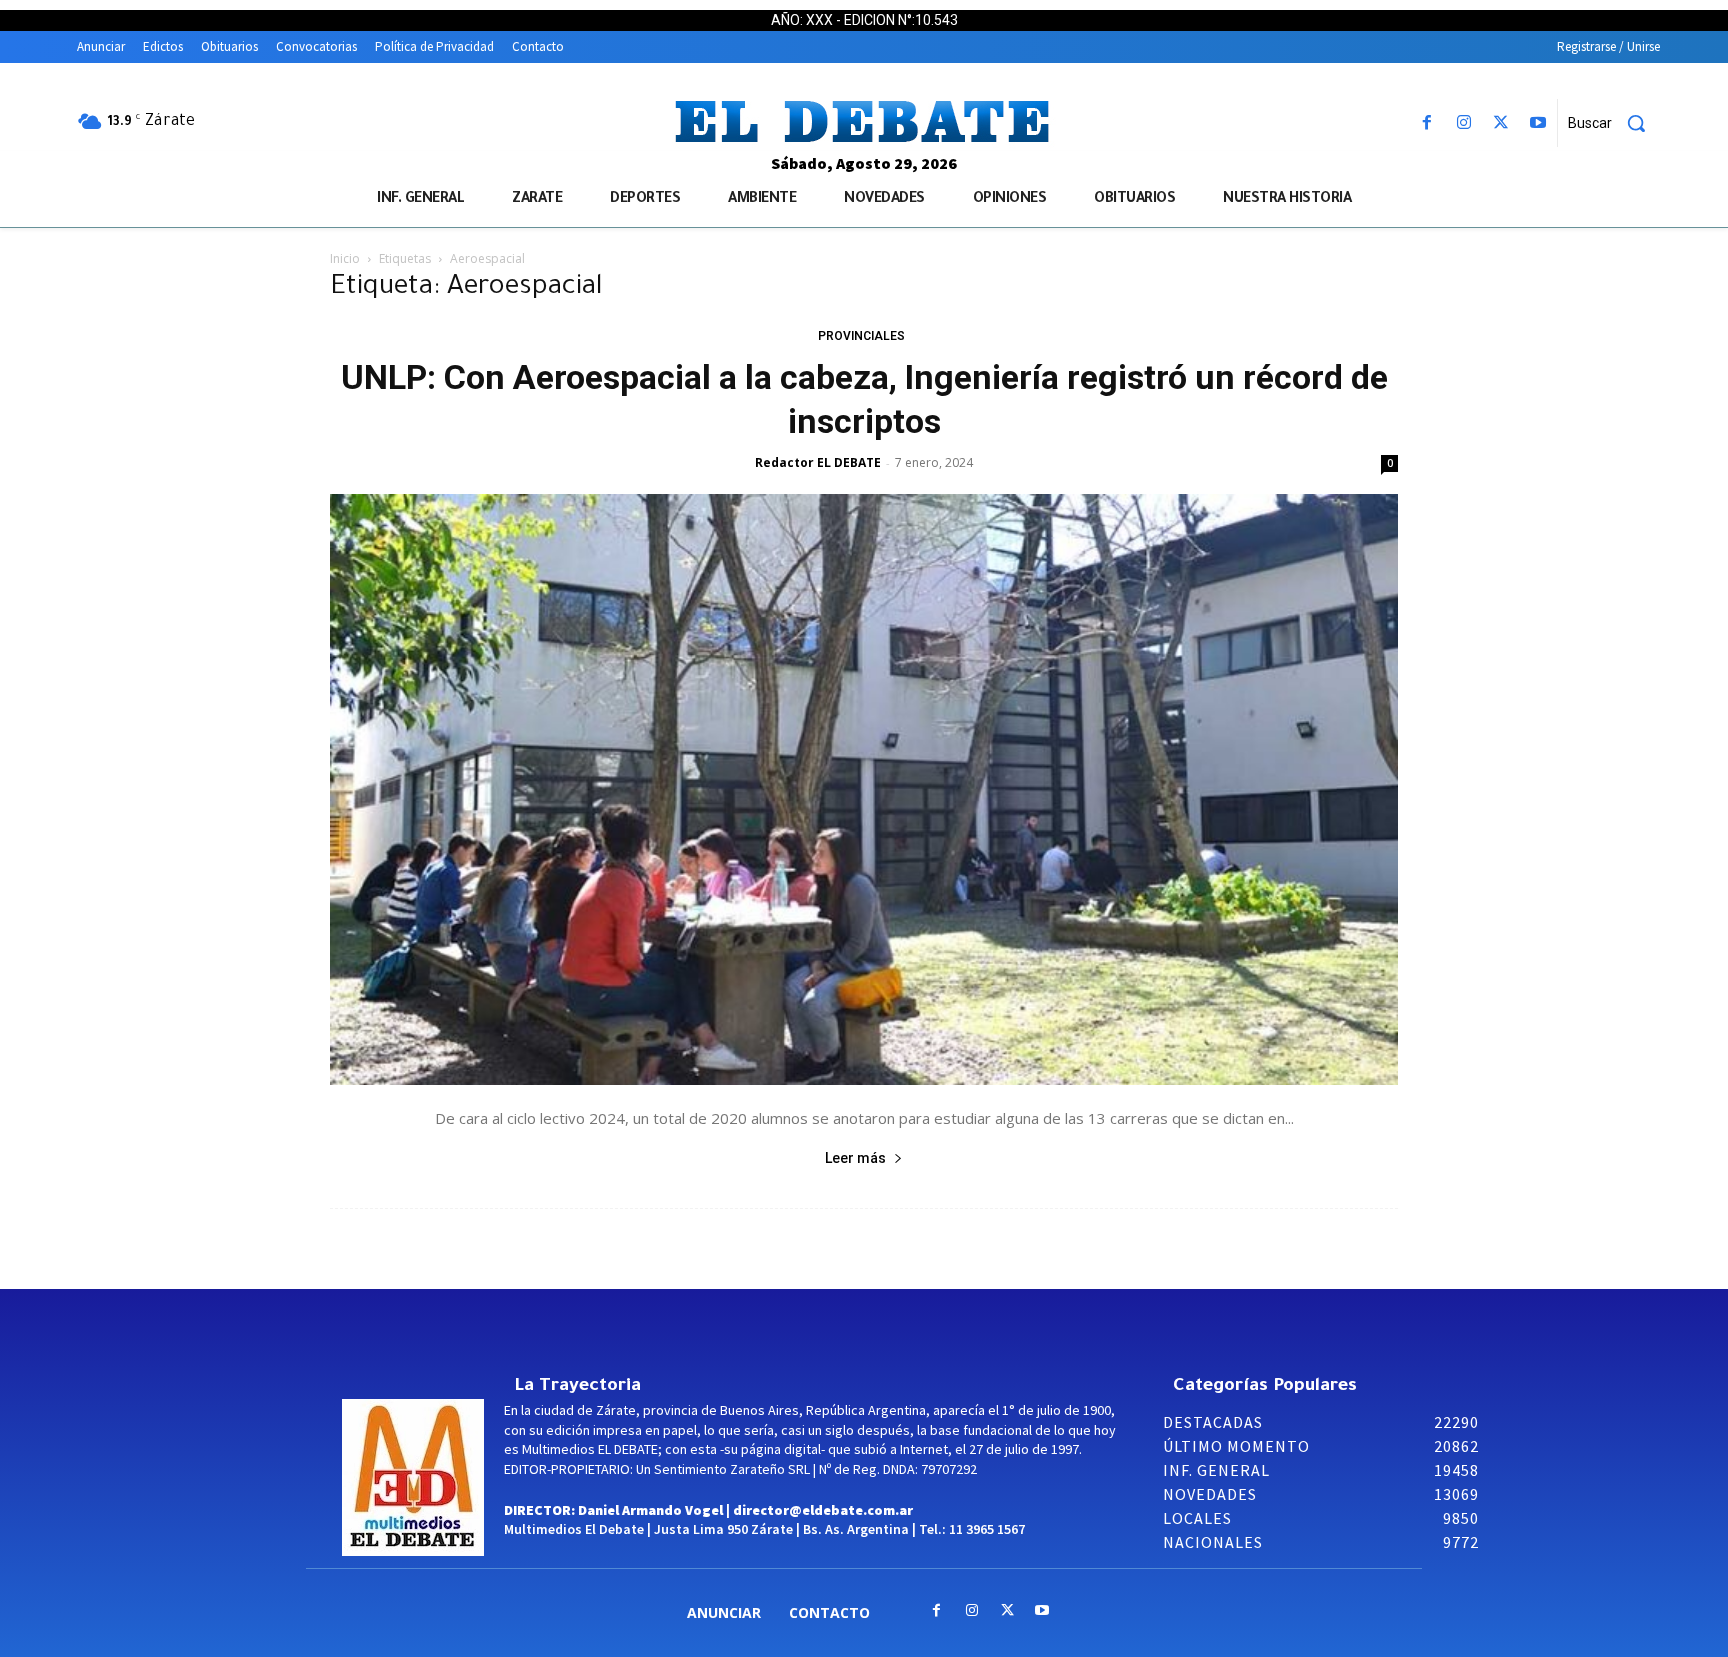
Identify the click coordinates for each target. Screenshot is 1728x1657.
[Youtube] (1538, 123)
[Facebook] (1426, 123)
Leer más (855, 1158)
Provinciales (861, 336)
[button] (1614, 123)
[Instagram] (1463, 123)
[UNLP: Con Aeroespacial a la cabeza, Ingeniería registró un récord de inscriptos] (864, 789)
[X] (1501, 123)
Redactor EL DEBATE (818, 462)
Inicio (345, 258)
